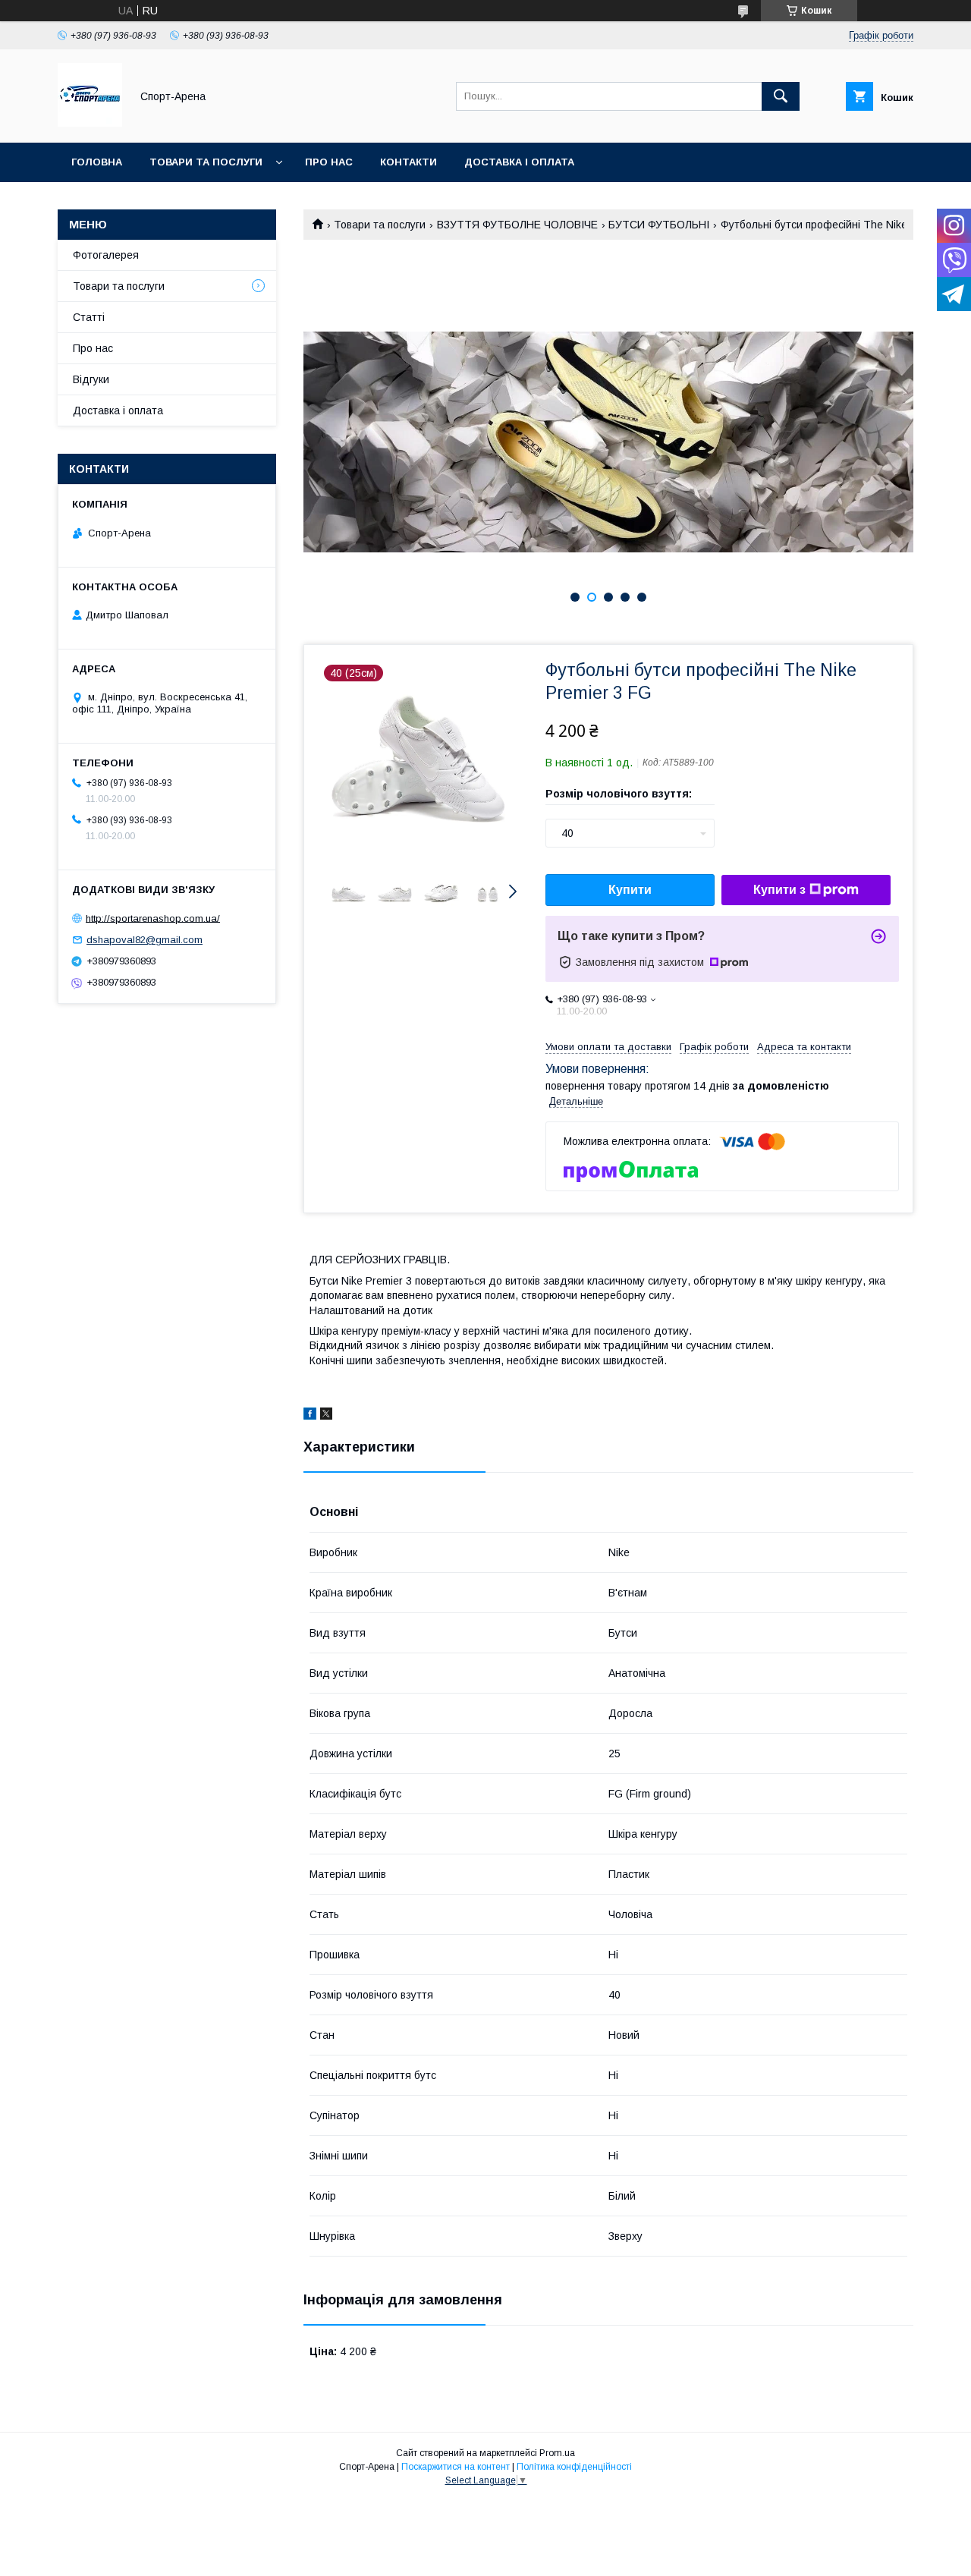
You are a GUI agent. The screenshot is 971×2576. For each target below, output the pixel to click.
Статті (89, 317)
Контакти (409, 162)
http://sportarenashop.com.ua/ (153, 918)
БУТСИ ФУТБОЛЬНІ (659, 225)
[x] (326, 1416)
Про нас (329, 162)
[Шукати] (781, 96)
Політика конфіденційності (574, 2467)
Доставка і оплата (519, 162)
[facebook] (310, 1416)
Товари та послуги (206, 162)
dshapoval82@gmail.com (145, 940)
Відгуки (91, 379)
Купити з (779, 890)
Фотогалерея (106, 255)
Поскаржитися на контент (456, 2467)
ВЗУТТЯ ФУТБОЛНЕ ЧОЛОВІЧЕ (517, 225)
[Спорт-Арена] (90, 123)
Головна (97, 162)
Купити (630, 890)
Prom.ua (557, 2453)
